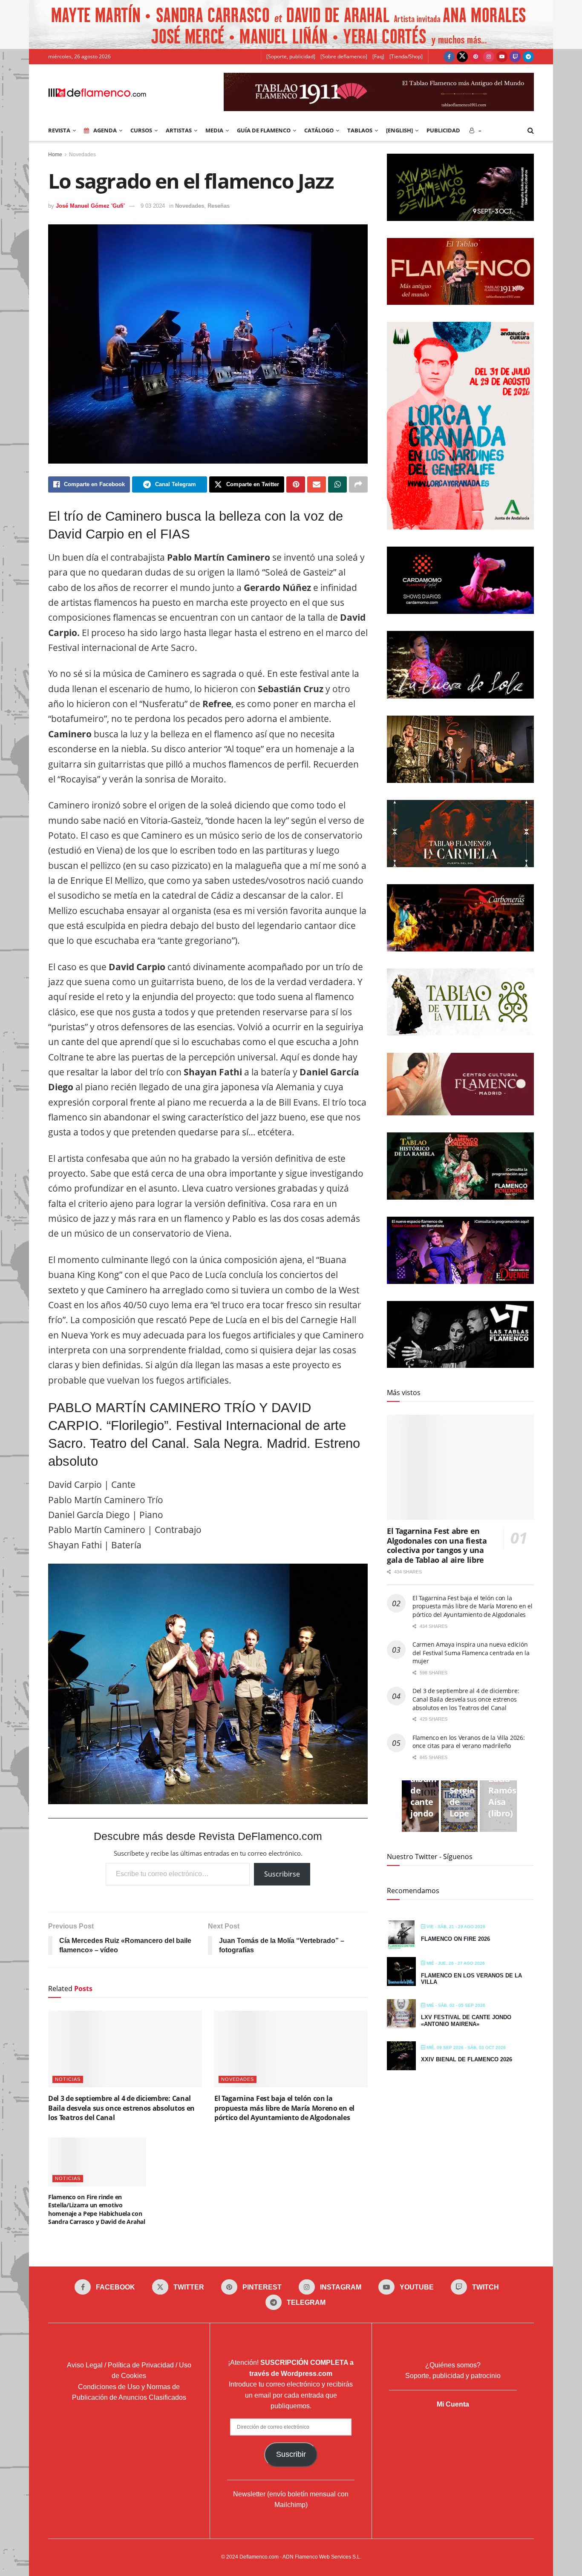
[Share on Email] (317, 484)
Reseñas (219, 206)
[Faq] (378, 56)
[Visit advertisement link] (291, 24)
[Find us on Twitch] (515, 57)
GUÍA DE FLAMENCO (264, 130)
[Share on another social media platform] (358, 484)
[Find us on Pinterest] (475, 57)
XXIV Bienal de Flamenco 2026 (467, 2059)
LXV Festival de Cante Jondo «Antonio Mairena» (466, 2021)
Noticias (68, 2079)
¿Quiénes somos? (453, 2365)
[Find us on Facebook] (449, 57)
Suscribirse (282, 1874)
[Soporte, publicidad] (291, 56)
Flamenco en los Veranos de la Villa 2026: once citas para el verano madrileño (469, 1742)
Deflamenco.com (259, 2557)
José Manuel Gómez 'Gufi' (90, 206)
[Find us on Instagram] (489, 57)
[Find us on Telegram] (528, 57)
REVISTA (59, 130)
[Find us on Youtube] (502, 57)
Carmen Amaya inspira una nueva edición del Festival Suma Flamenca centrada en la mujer (471, 1653)
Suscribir (291, 2454)
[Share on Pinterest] (296, 484)
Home (55, 155)
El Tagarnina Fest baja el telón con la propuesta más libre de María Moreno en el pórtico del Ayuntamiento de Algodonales (284, 2108)
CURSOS (141, 130)
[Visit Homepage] (97, 92)
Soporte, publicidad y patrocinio (453, 2376)
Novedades (82, 155)
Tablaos (360, 130)
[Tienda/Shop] (406, 56)
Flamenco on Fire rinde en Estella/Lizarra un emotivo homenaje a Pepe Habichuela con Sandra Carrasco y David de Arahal (97, 2209)
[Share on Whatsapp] (337, 484)
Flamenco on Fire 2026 (455, 1939)
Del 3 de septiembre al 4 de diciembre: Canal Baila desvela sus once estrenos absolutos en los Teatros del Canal (121, 2108)
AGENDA (105, 130)
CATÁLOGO (319, 130)
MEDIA (214, 130)
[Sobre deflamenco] (344, 56)
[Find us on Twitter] (462, 57)
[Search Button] (531, 130)
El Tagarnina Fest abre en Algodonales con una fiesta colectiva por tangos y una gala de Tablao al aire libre (437, 1545)
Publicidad (443, 130)
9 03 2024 (153, 206)
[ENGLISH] (399, 130)
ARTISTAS (179, 130)
